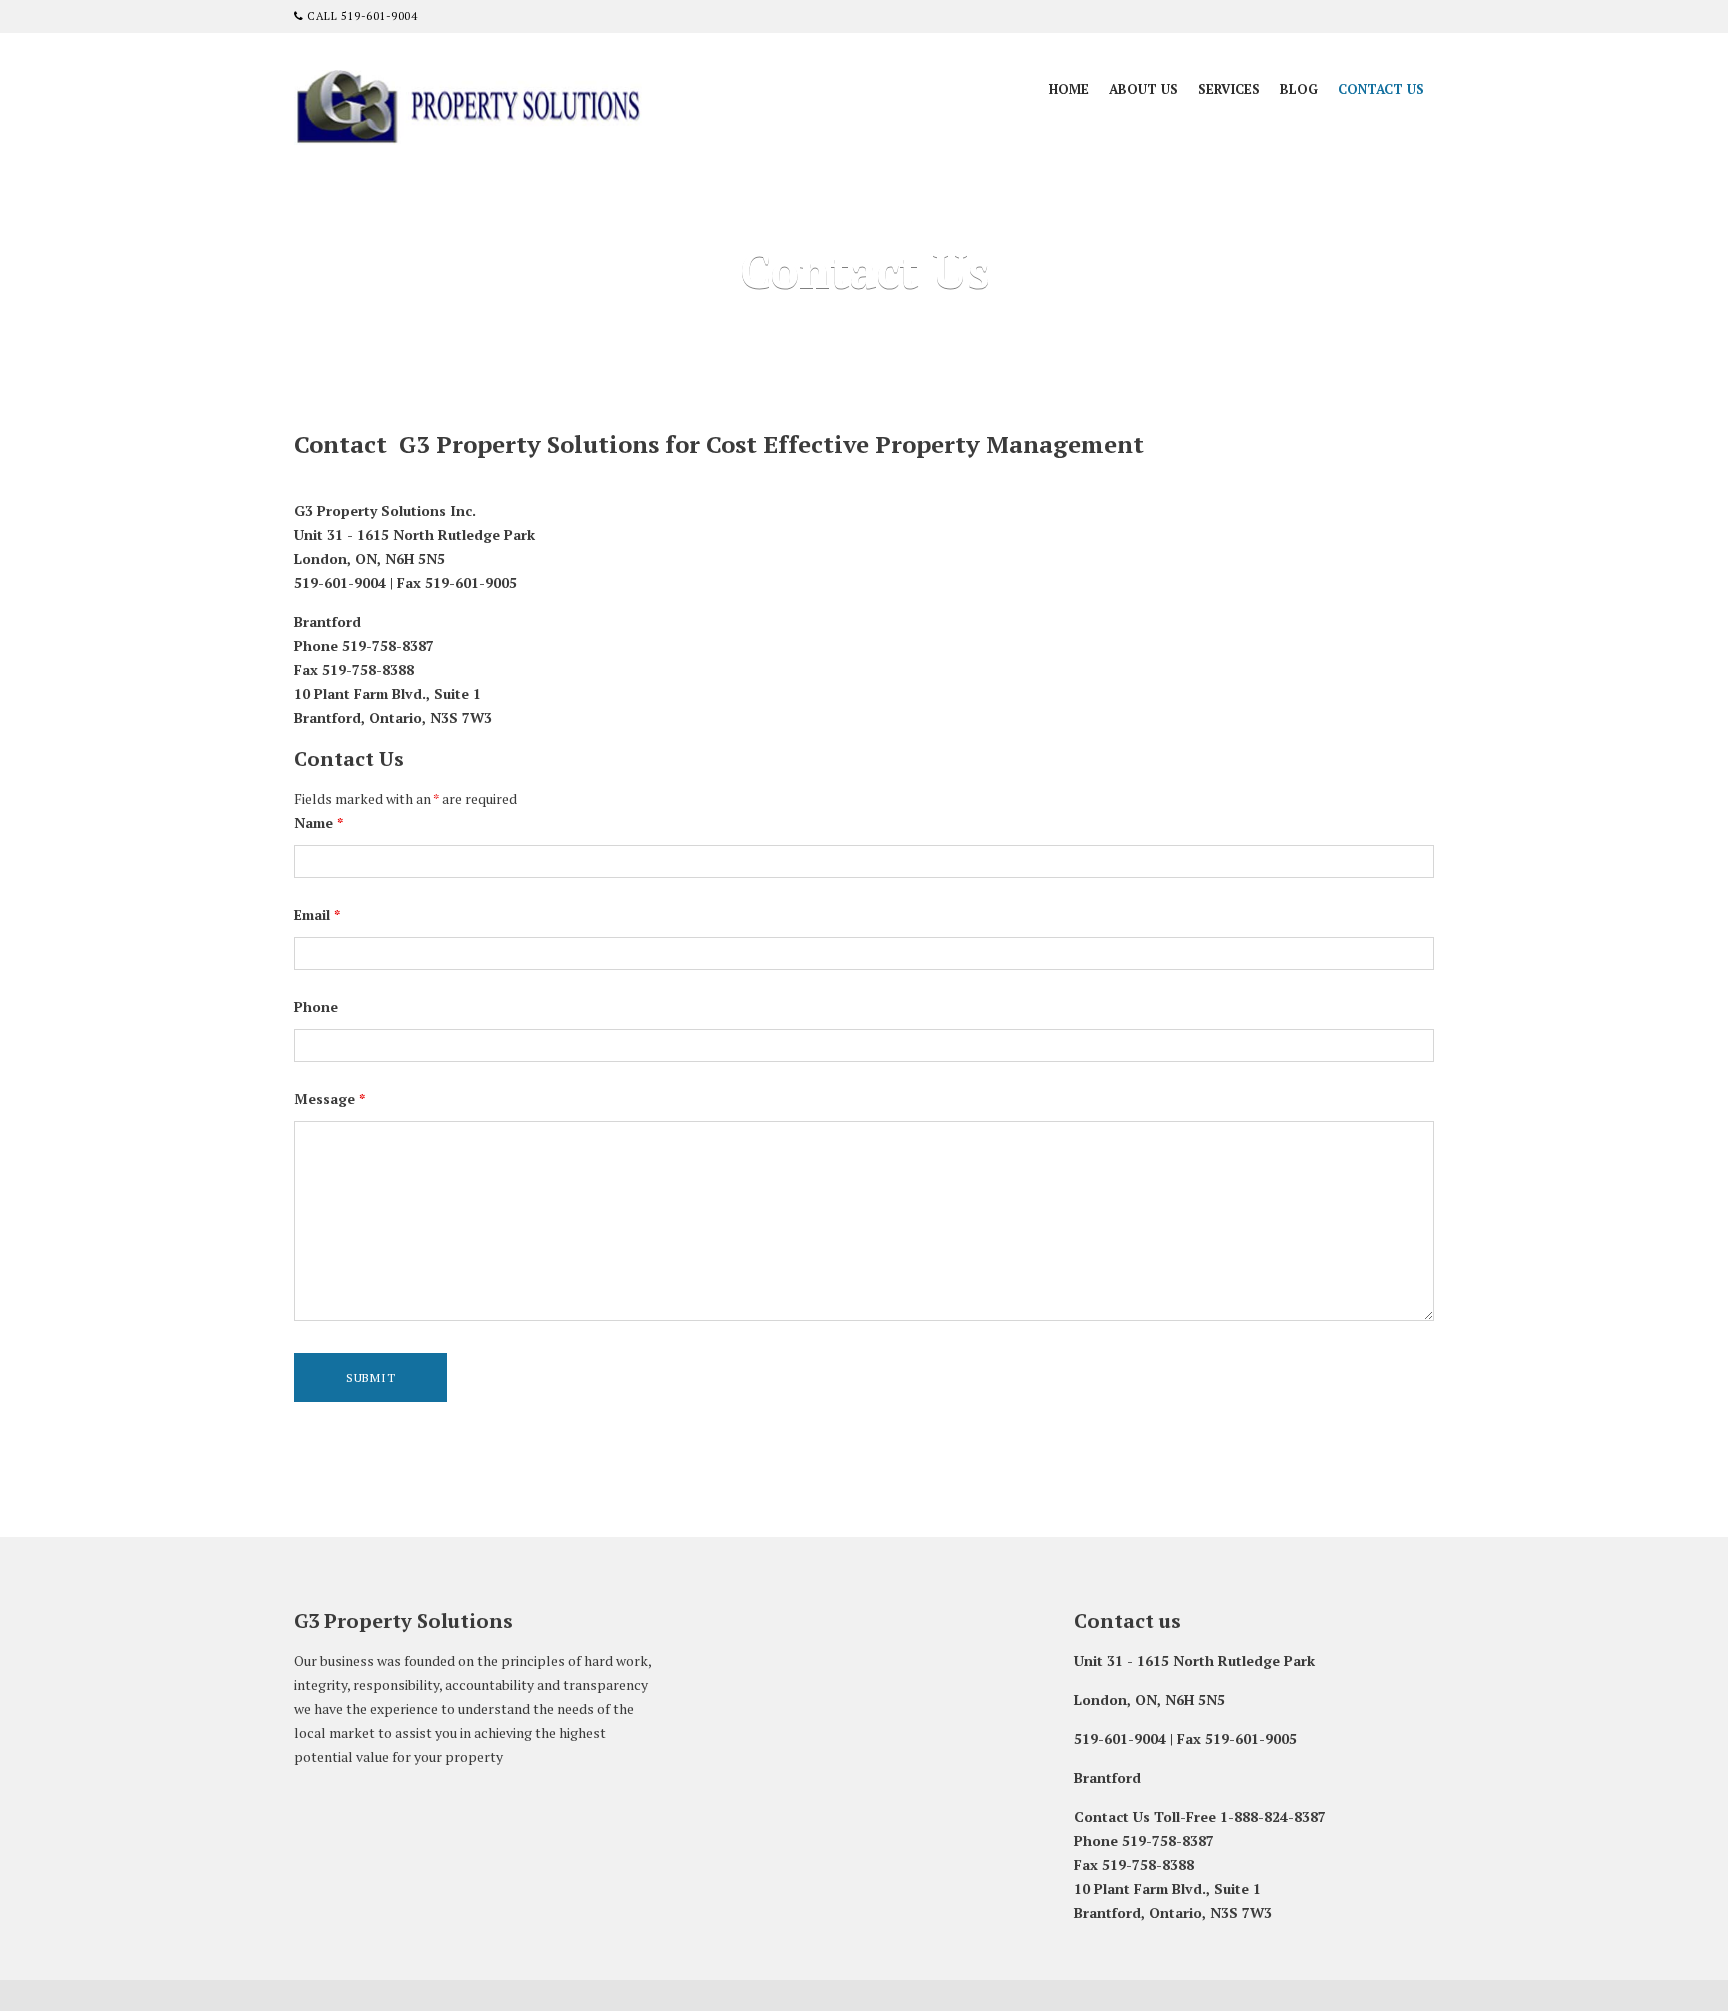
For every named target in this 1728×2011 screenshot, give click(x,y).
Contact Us (1381, 89)
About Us (1143, 89)
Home (1069, 89)
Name (318, 822)
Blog (1299, 89)
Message (329, 1098)
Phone (316, 1006)
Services (1229, 89)
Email (317, 914)
